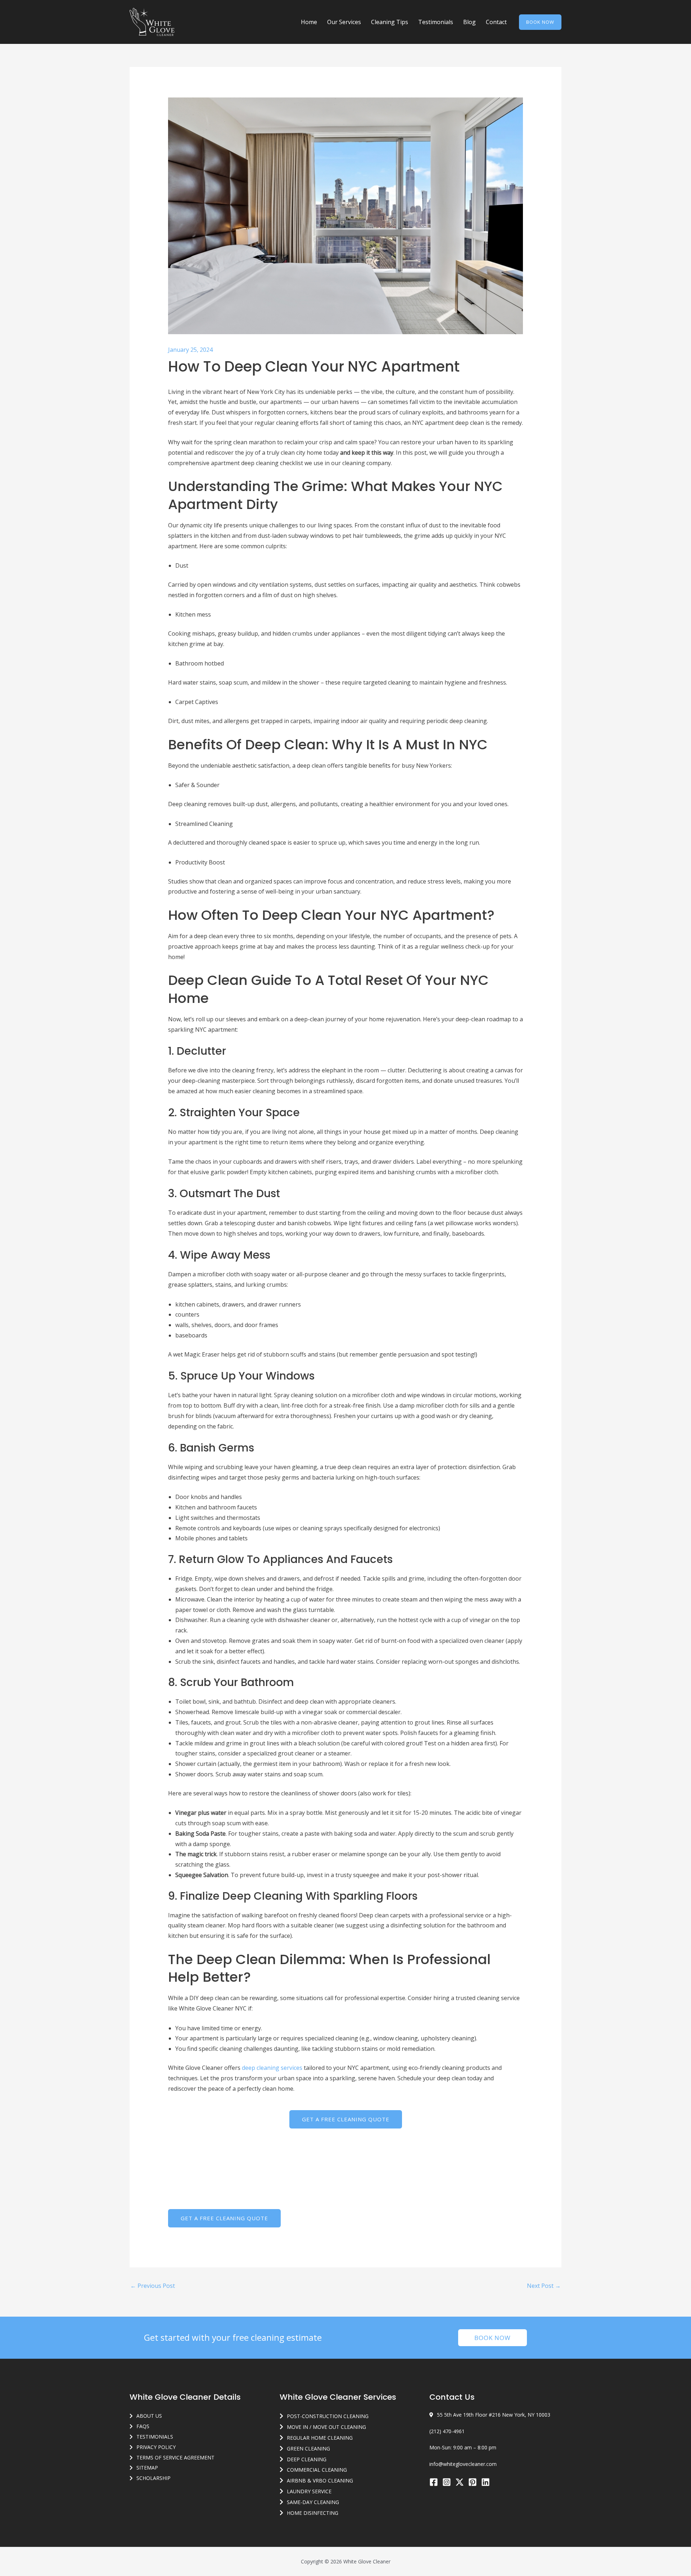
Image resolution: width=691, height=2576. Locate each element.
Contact (496, 22)
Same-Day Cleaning (313, 2502)
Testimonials (436, 22)
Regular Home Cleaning (320, 2438)
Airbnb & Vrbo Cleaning (320, 2480)
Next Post (544, 2286)
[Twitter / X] (460, 2482)
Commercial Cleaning (317, 2470)
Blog (469, 22)
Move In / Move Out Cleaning (326, 2427)
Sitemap (147, 2468)
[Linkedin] (485, 2482)
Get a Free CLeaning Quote (224, 2218)
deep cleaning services (272, 2068)
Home (309, 22)
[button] (540, 22)
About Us (149, 2416)
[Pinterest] (473, 2482)
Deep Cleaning (307, 2459)
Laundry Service (309, 2491)
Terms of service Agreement (175, 2457)
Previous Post (153, 2286)
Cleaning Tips (390, 22)
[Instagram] (447, 2482)
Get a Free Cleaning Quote (346, 2119)
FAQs (143, 2426)
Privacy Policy (156, 2447)
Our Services (344, 22)
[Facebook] (434, 2482)
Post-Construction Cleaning (328, 2416)
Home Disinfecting (313, 2513)
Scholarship (153, 2478)
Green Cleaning (308, 2448)
